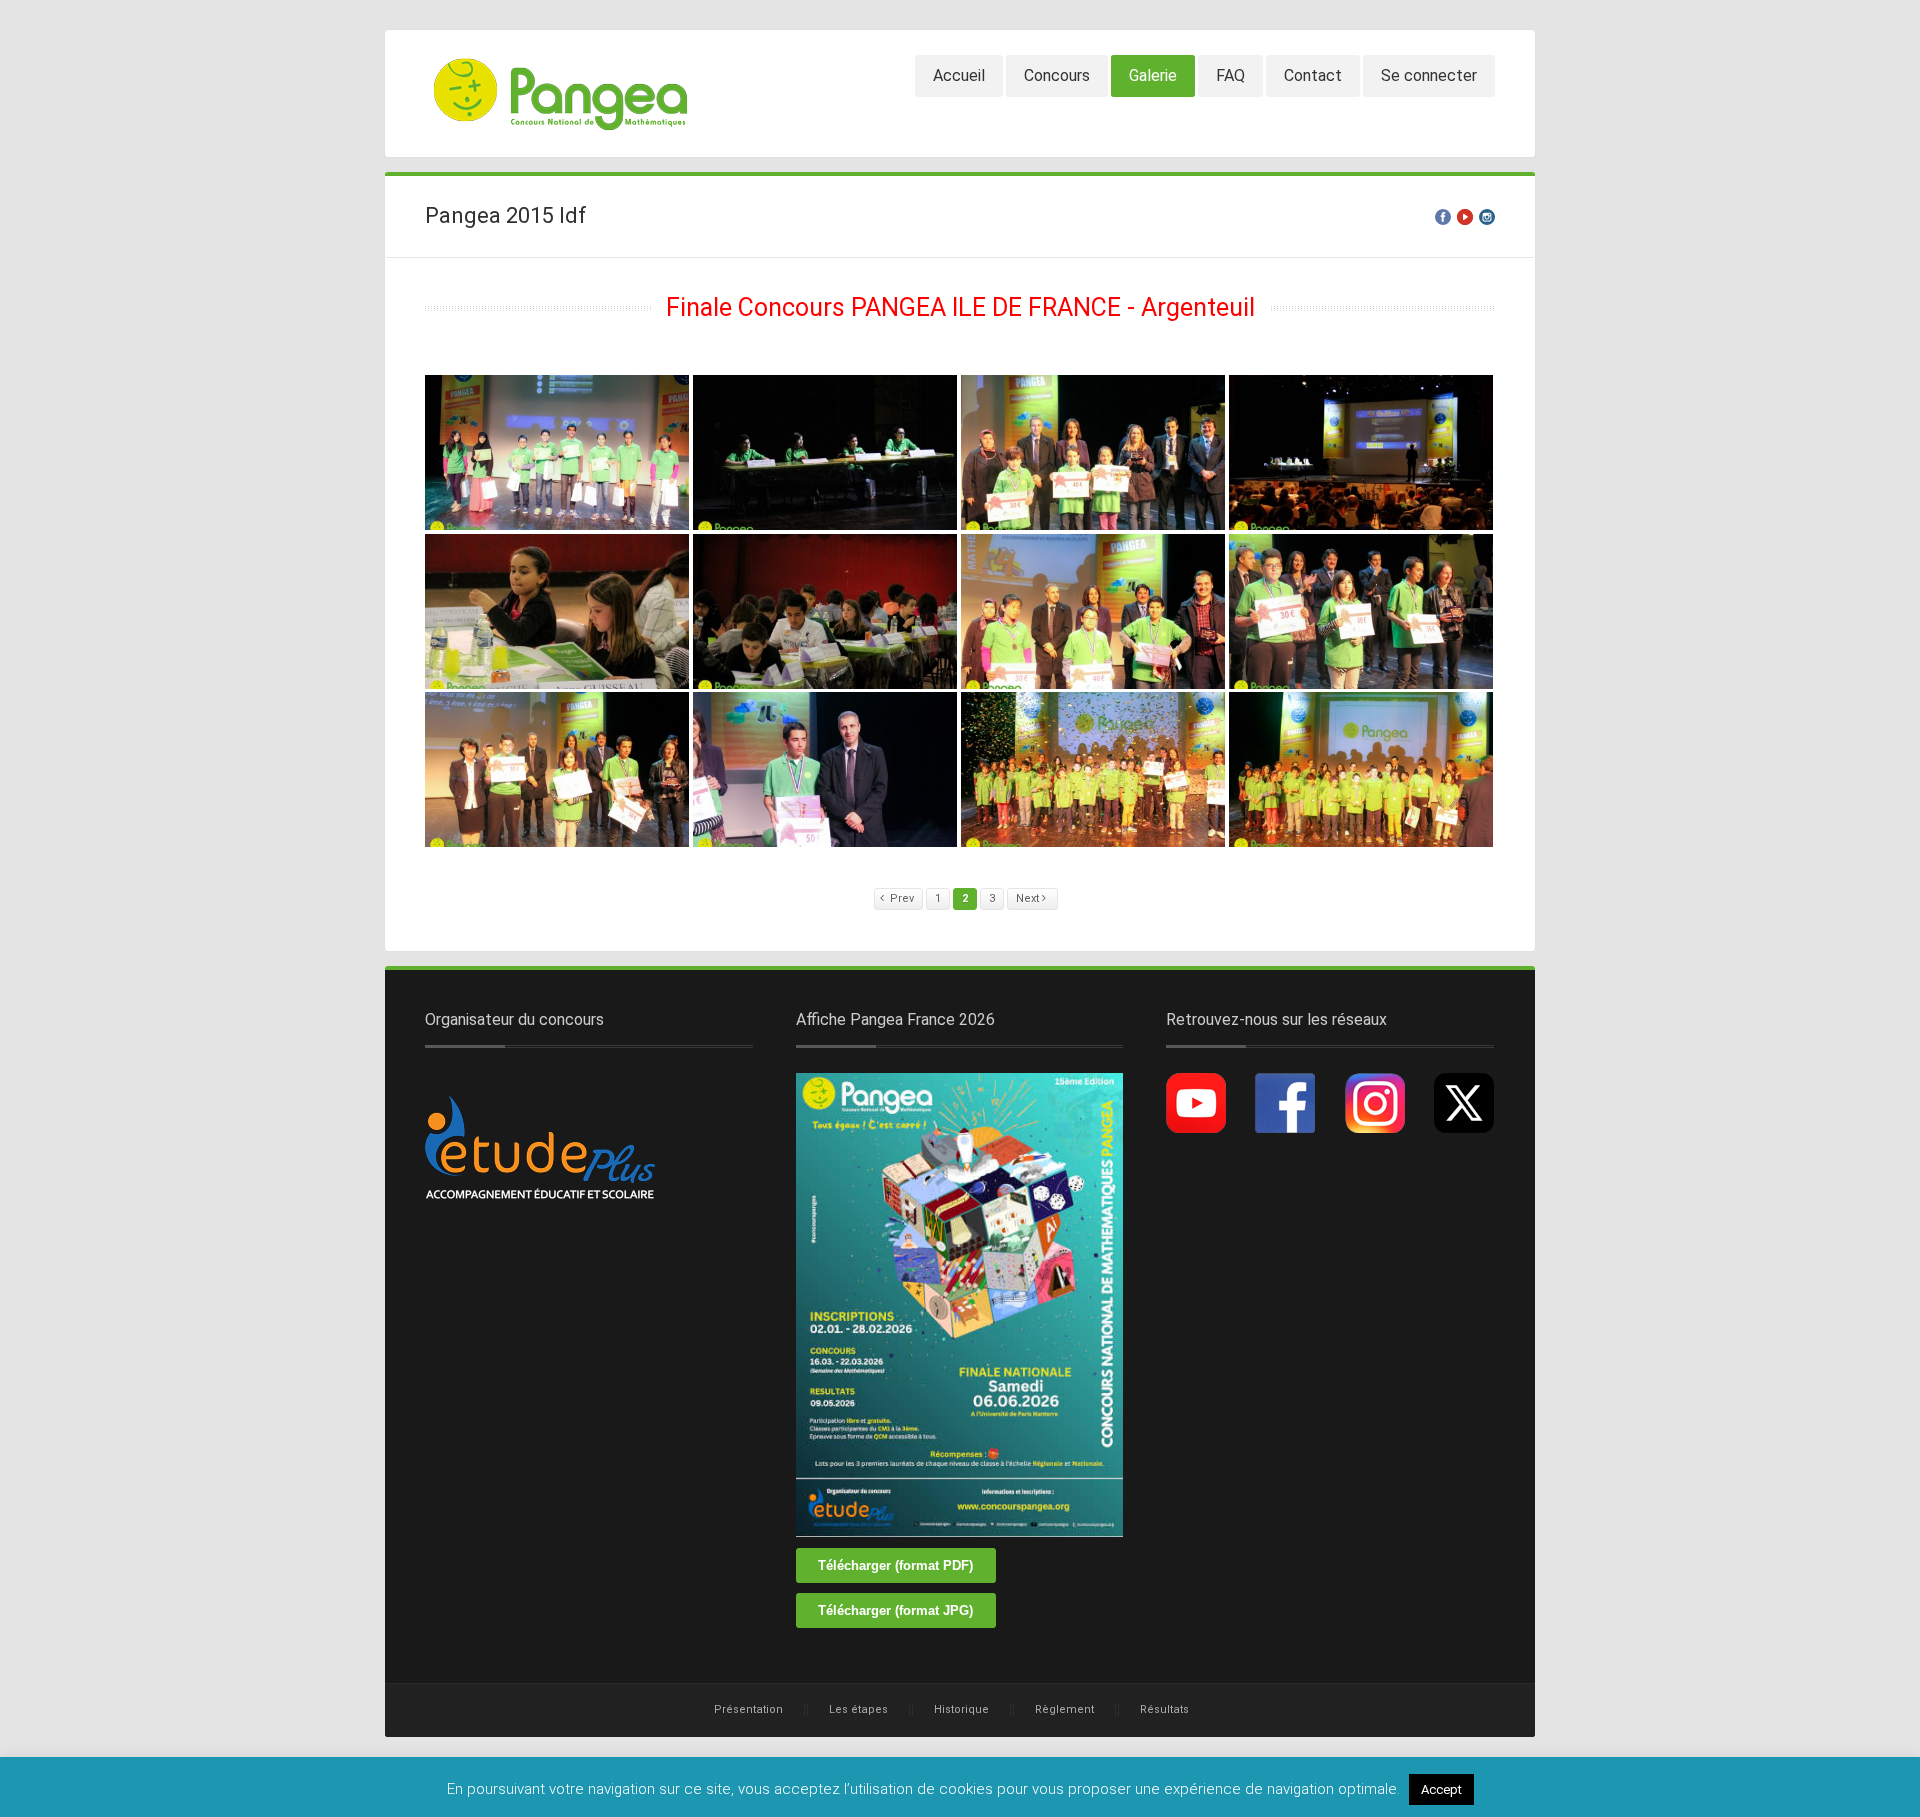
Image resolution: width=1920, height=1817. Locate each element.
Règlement (1064, 1709)
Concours (1057, 75)
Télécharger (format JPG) (895, 1610)
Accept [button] (1441, 1789)
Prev (902, 898)
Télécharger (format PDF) (895, 1565)
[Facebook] (1443, 217)
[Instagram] (1487, 217)
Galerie (1153, 75)
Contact (1313, 75)
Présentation (748, 1709)
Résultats (1164, 1709)
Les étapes (858, 1709)
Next (1029, 898)
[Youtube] (1465, 217)
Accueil (959, 75)
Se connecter (1429, 75)
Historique (961, 1709)
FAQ (1230, 75)
